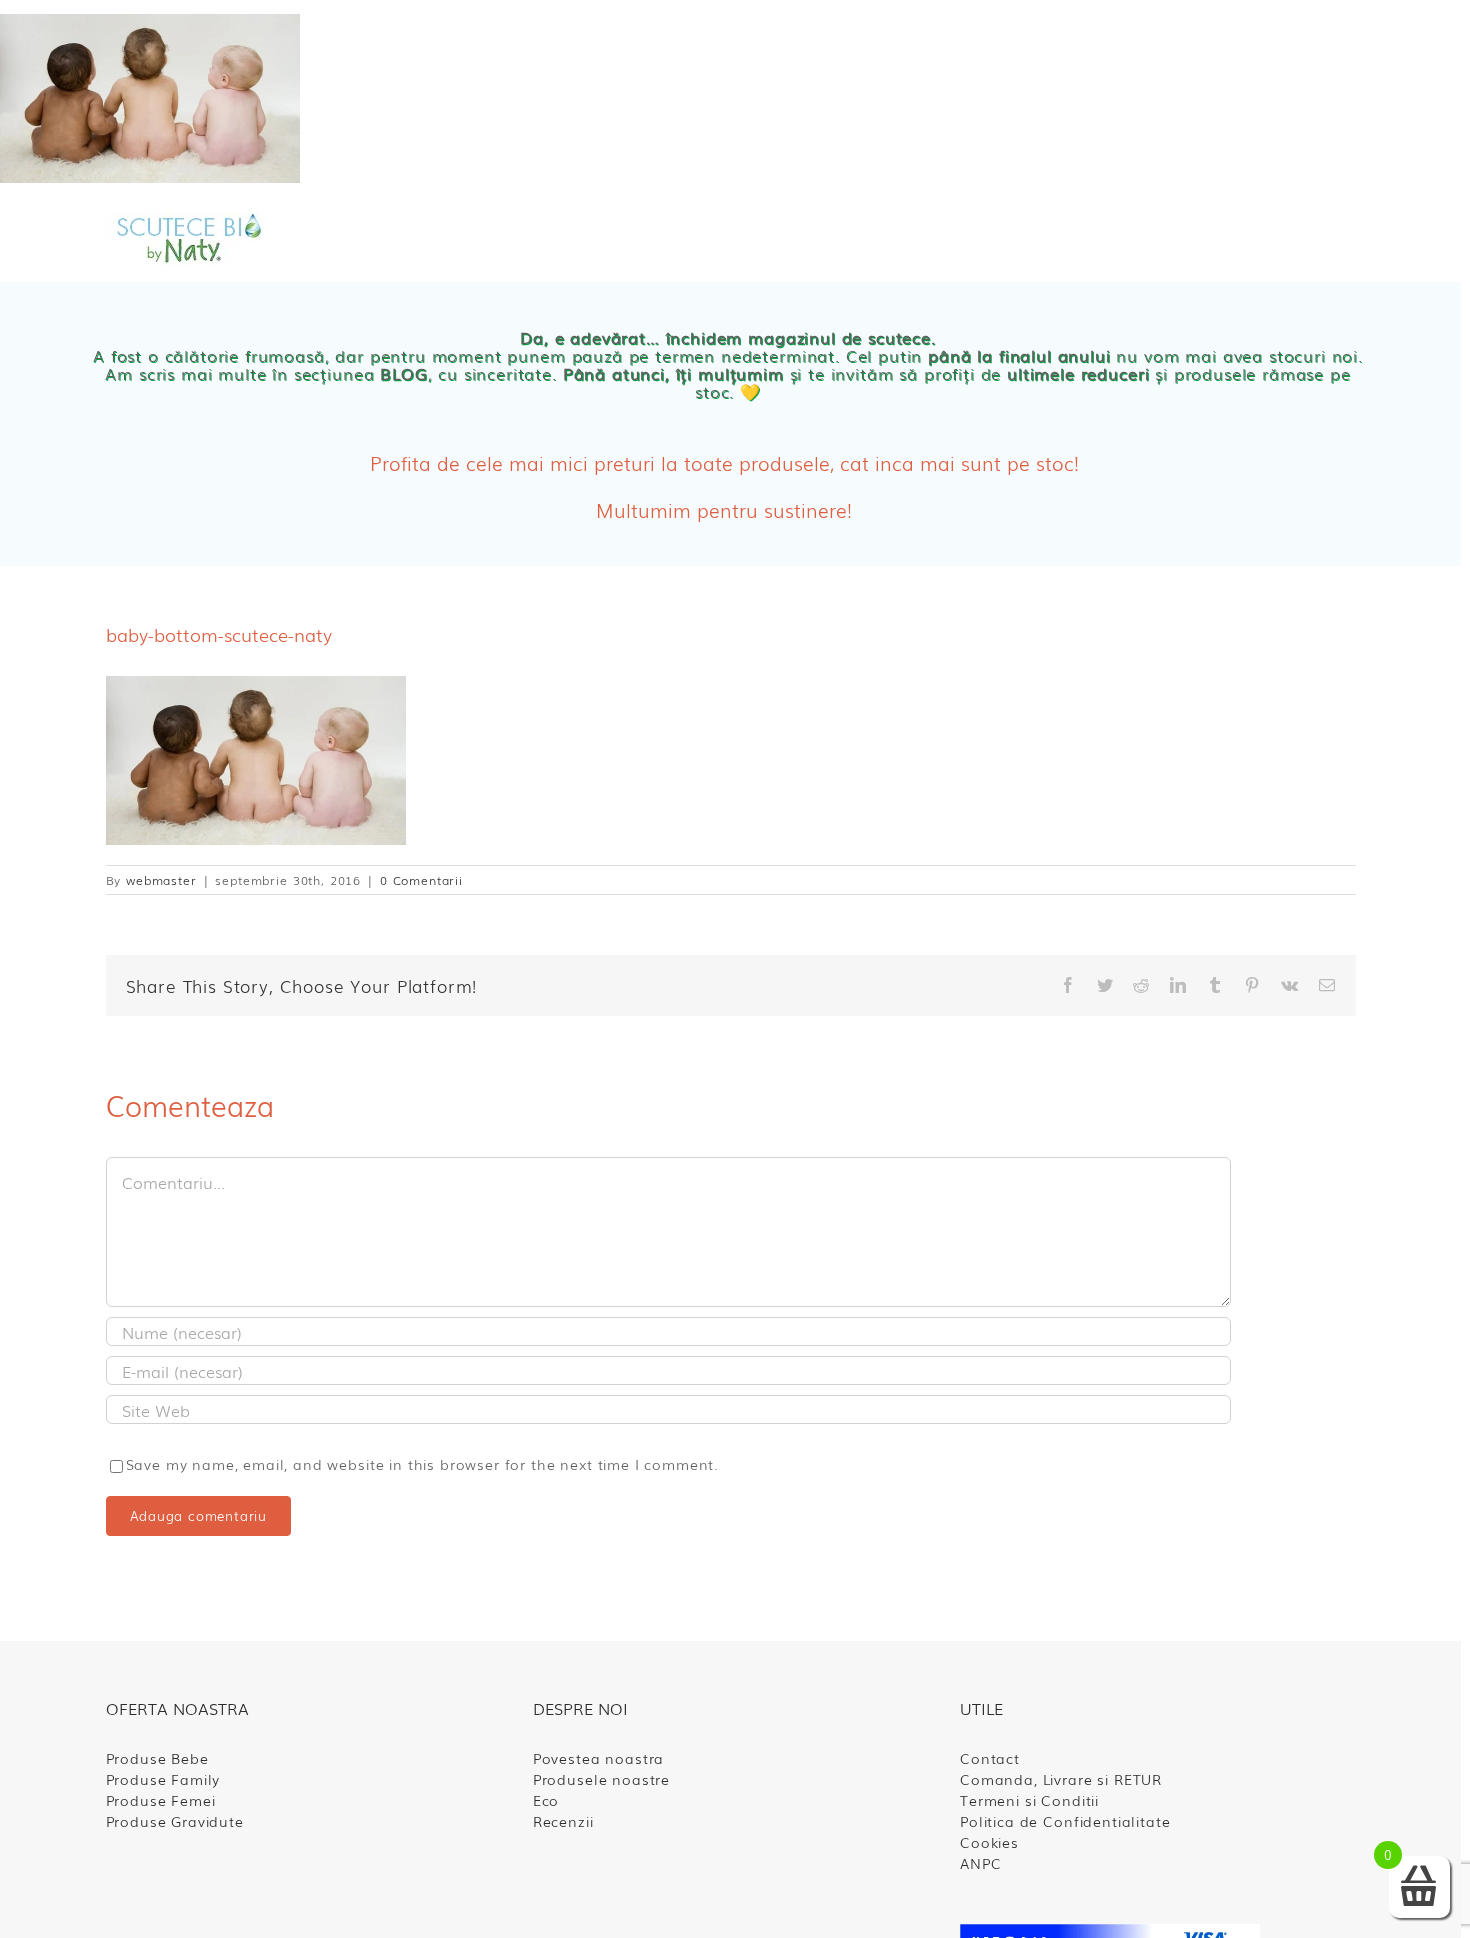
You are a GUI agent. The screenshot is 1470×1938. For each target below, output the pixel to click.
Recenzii (563, 1821)
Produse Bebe (157, 1758)
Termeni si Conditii (1029, 1800)
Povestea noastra (598, 1758)
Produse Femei (161, 1800)
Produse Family (163, 1779)
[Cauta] (1149, 240)
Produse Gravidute (175, 1821)
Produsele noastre (601, 1779)
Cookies (989, 1842)
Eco (546, 1800)
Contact (990, 1758)
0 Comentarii (421, 880)
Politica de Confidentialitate (1065, 1821)
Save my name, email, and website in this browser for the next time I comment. (423, 1464)
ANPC (980, 1863)
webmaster (161, 880)
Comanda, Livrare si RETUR (1061, 1779)
